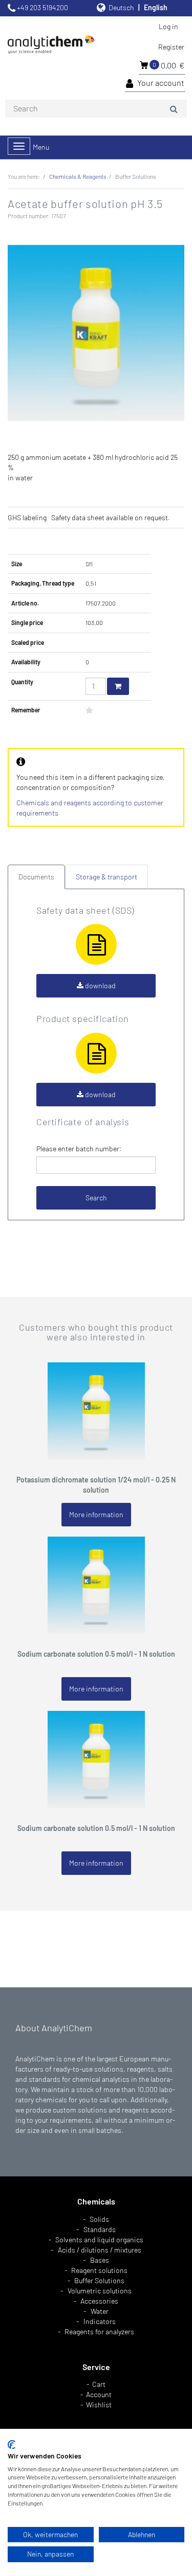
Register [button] (171, 47)
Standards (100, 2229)
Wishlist (99, 2405)
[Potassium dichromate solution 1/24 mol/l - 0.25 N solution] (96, 1410)
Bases (100, 2260)
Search (96, 1198)
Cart (99, 2384)
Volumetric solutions (100, 2291)
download (100, 985)
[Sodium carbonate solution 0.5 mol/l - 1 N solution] (96, 1759)
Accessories (99, 2301)
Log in (168, 26)
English (156, 7)
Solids (99, 2219)
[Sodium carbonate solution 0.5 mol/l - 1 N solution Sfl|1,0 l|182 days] (96, 1584)
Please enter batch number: (79, 1148)
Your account (161, 83)
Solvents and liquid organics (99, 2240)
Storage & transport (106, 877)
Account (99, 2394)
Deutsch (121, 7)
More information (96, 1514)
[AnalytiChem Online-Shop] (56, 45)
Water (100, 2311)
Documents (36, 877)
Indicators (100, 2321)
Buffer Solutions (99, 2280)
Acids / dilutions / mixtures (100, 2250)
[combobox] (96, 109)
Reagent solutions (99, 2270)
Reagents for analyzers (99, 2331)
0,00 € (168, 65)
